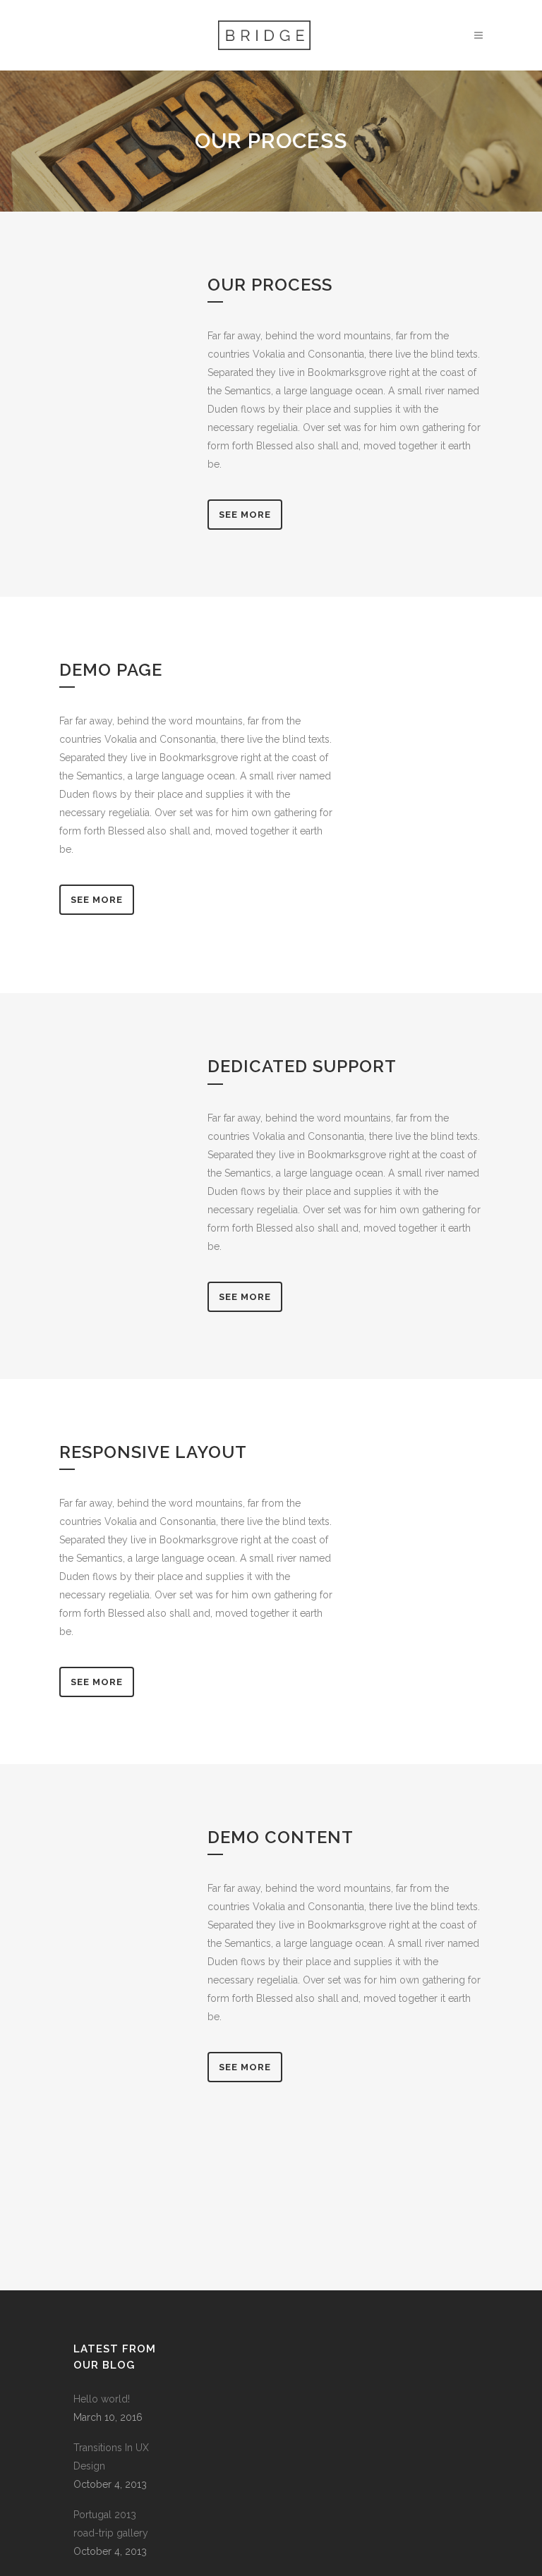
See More (245, 515)
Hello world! (102, 2399)
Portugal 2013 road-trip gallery (111, 2524)
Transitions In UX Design (111, 2457)
